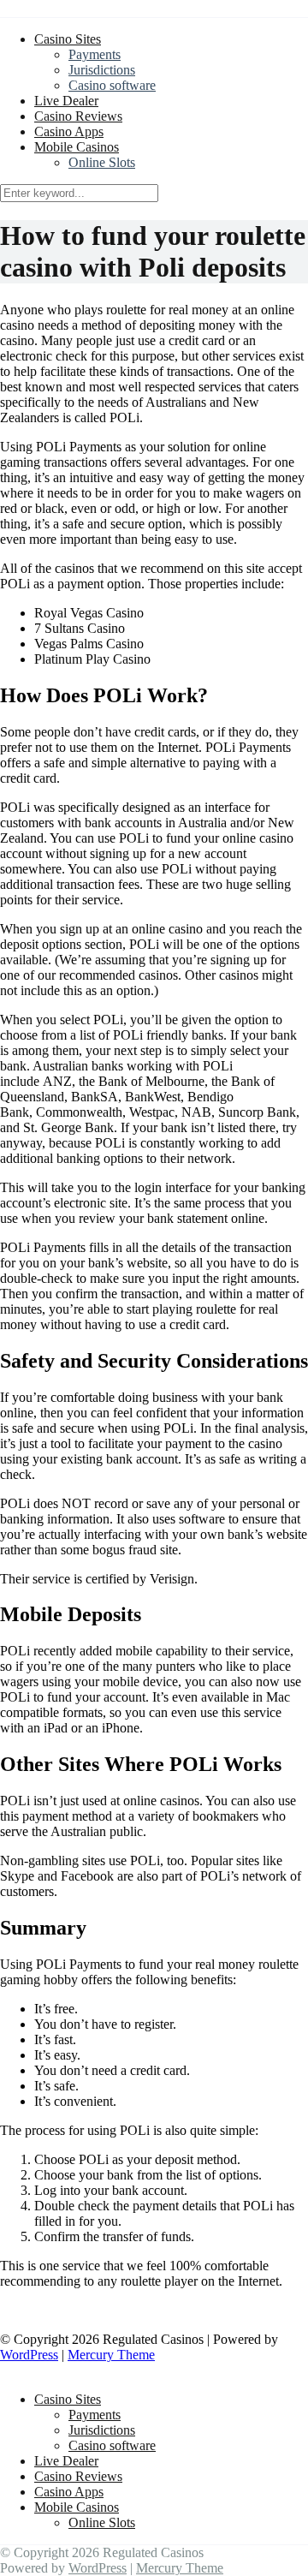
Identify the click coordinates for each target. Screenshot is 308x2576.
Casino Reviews (78, 116)
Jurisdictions (102, 70)
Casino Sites (68, 39)
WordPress (29, 2355)
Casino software (112, 85)
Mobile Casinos (77, 147)
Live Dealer (66, 101)
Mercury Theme (111, 2355)
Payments (95, 54)
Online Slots (102, 162)
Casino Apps (69, 131)
